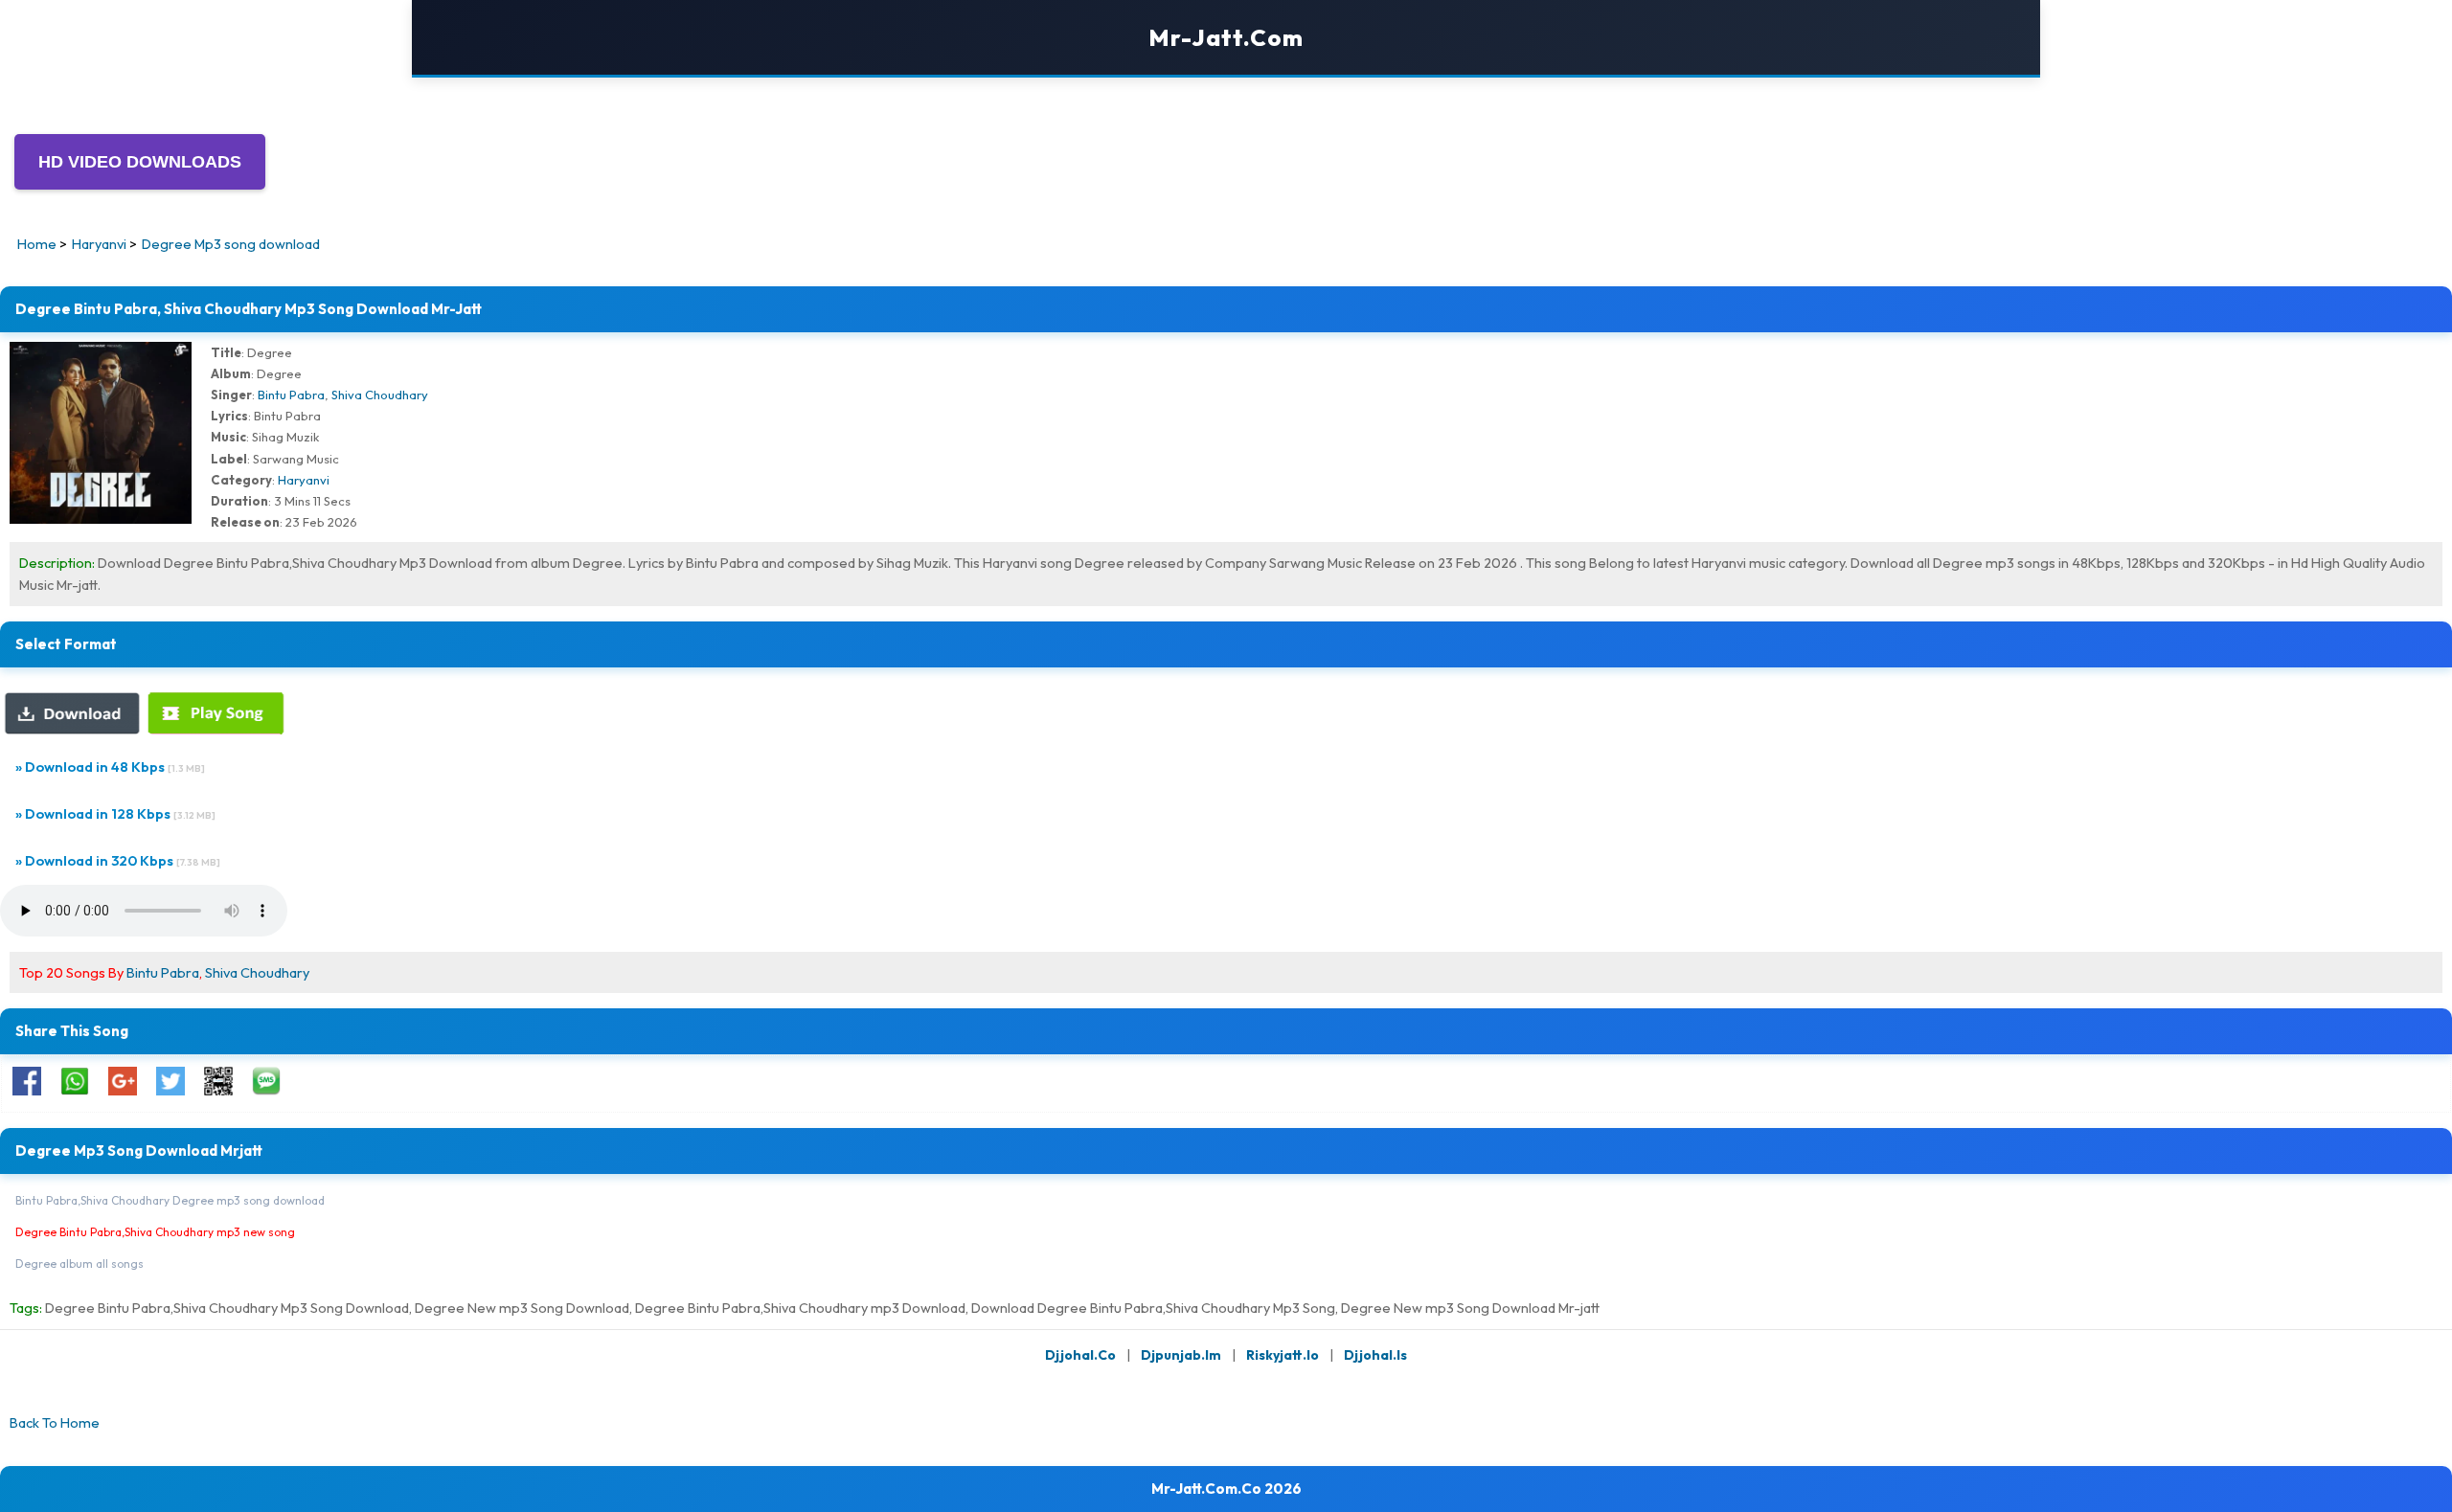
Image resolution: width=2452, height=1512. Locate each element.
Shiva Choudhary (380, 395)
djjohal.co (1080, 1355)
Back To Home (55, 1422)
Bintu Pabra (291, 395)
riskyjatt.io (1283, 1355)
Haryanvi (304, 480)
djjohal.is (1375, 1355)
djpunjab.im (1181, 1355)
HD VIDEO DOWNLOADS (140, 162)
